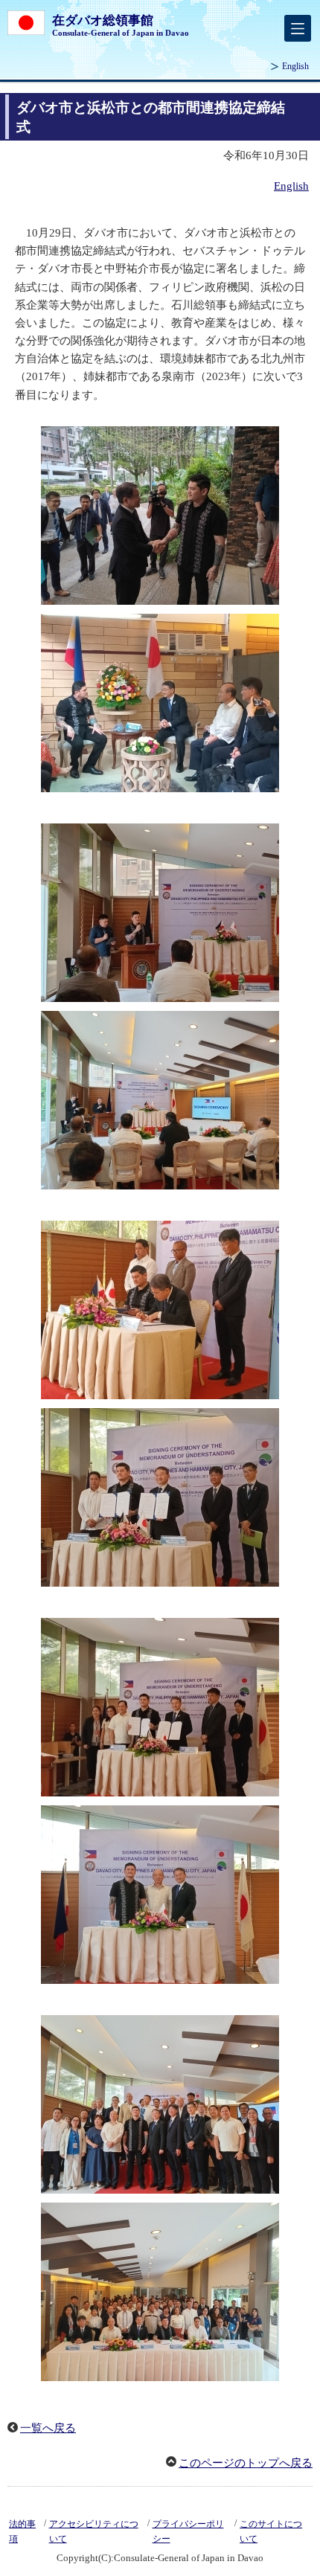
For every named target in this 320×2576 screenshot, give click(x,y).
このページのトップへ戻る (246, 2463)
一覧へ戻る (48, 2428)
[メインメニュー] (298, 28)
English (295, 66)
